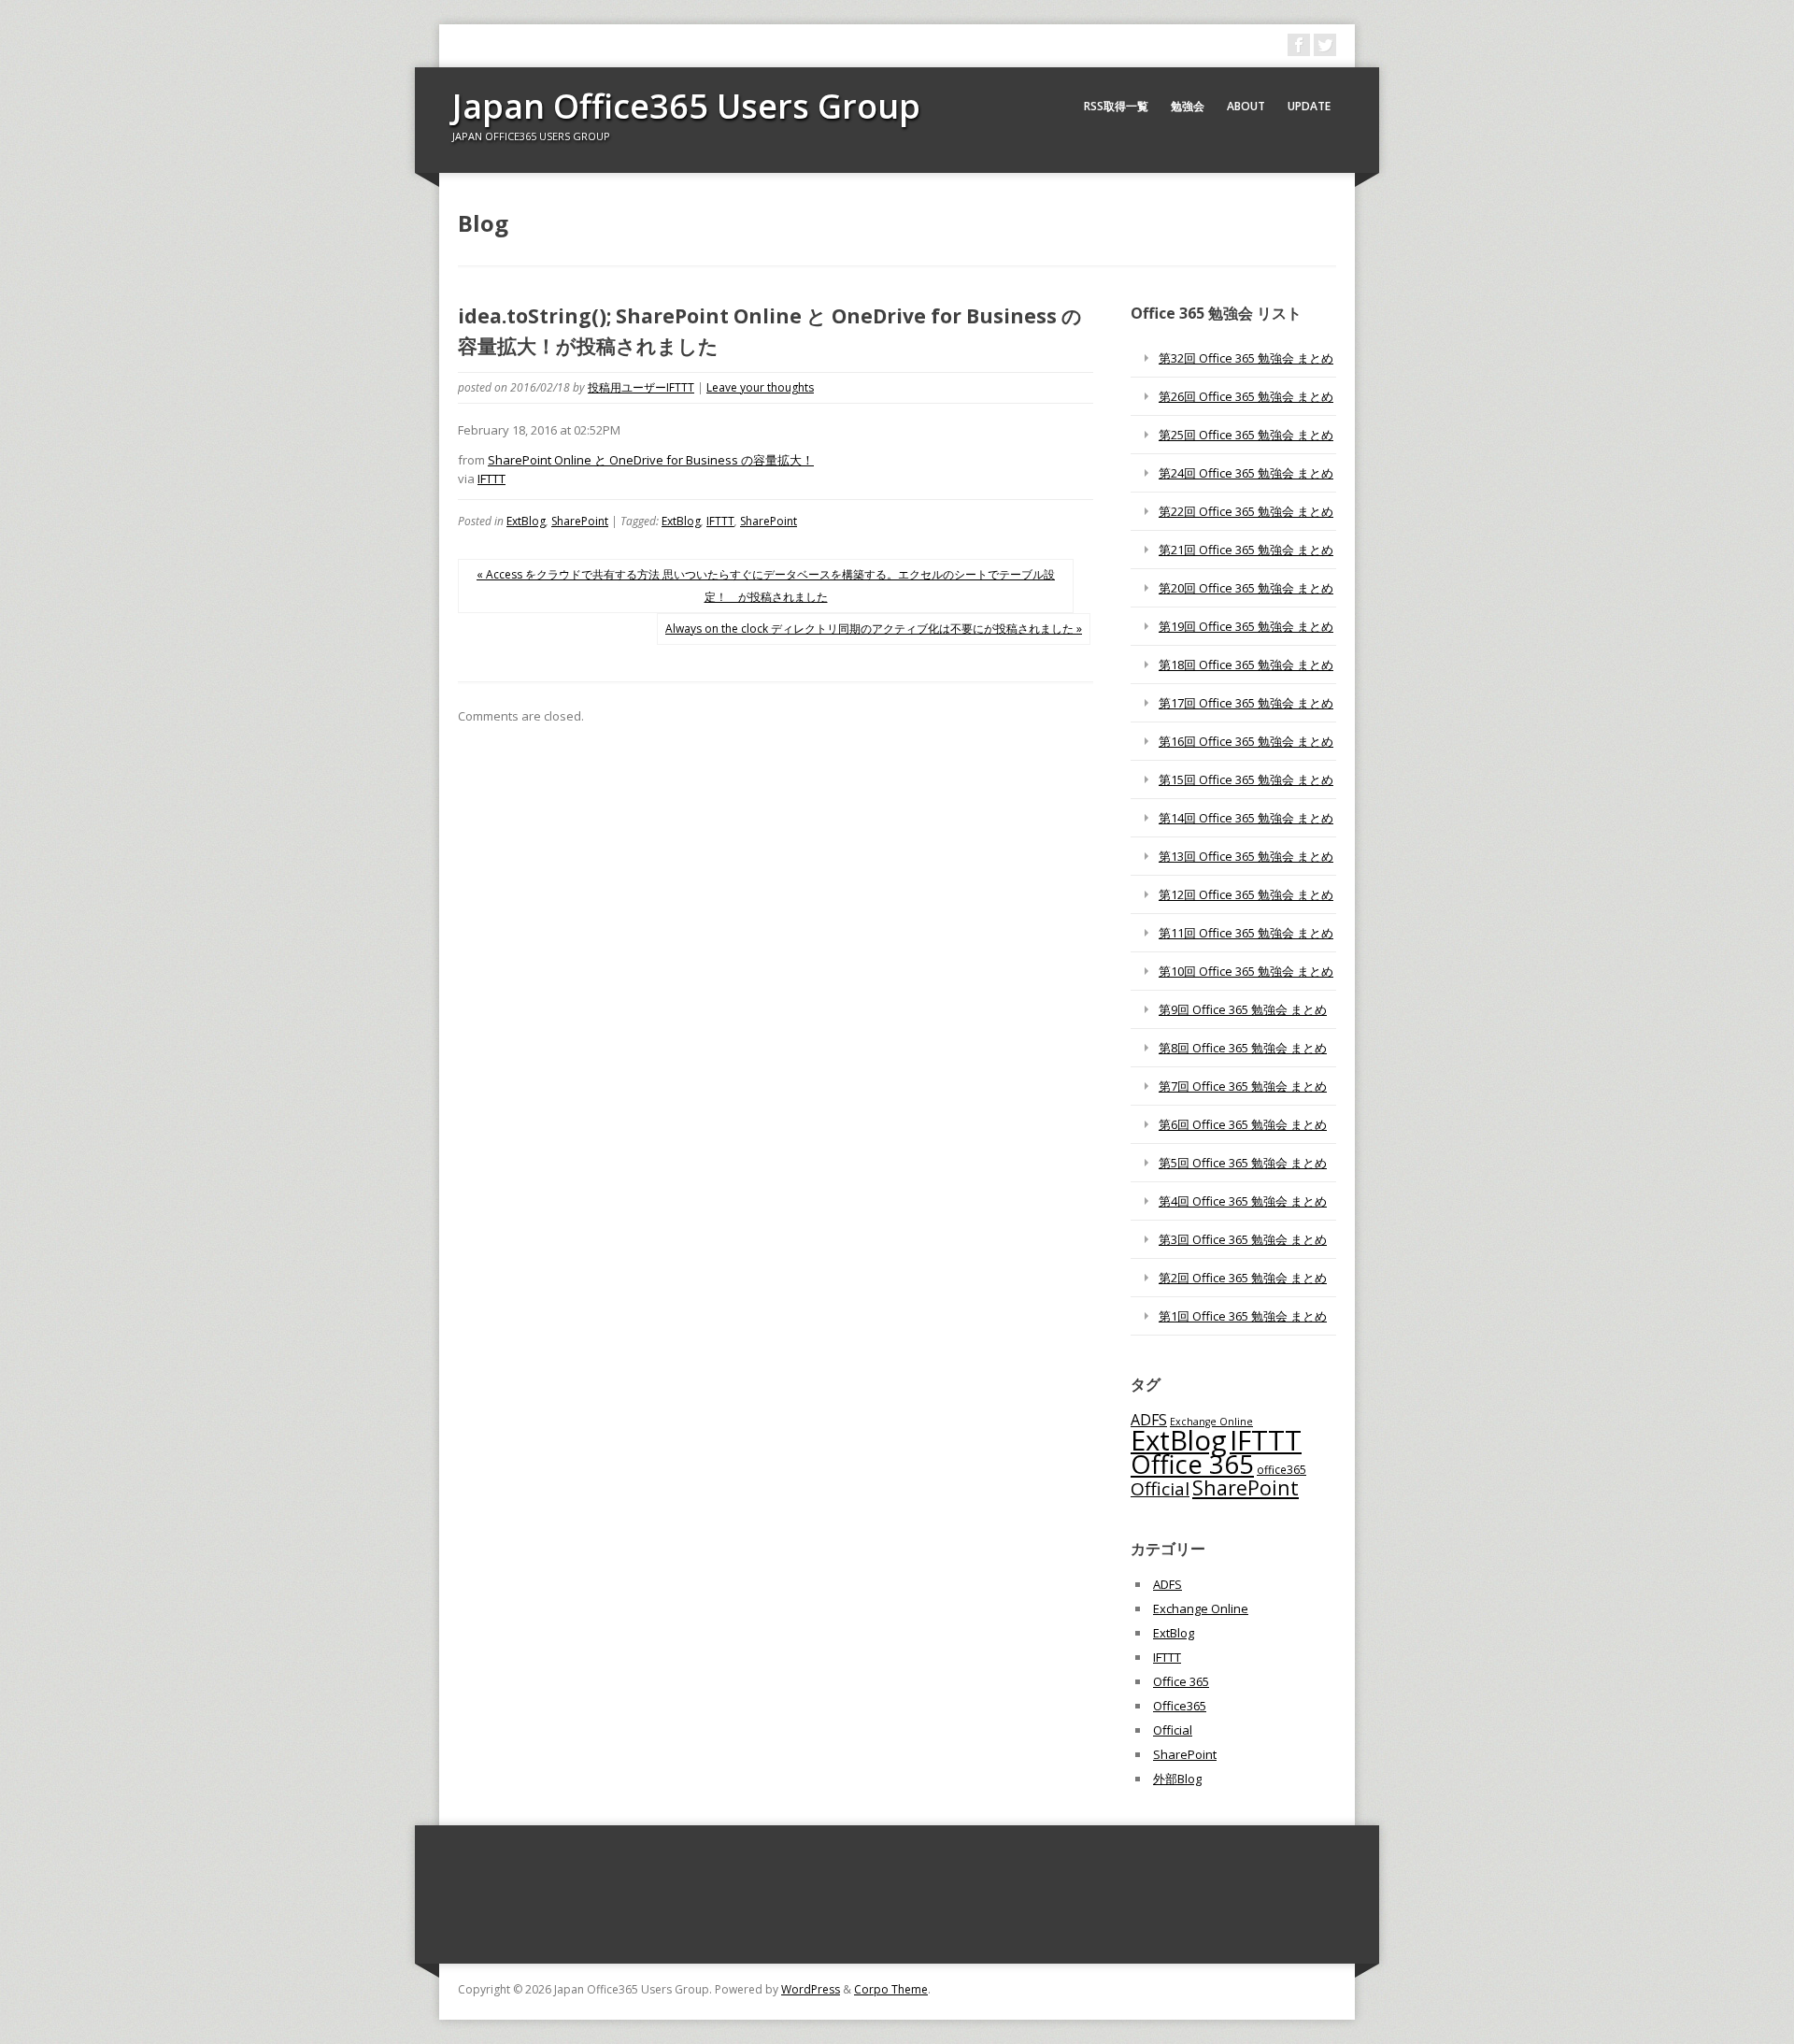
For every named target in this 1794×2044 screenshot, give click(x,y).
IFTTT (491, 479)
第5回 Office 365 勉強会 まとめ (1243, 1163)
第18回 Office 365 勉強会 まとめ (1246, 665)
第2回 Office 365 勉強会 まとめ (1243, 1278)
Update (1309, 106)
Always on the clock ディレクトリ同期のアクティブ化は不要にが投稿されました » (874, 629)
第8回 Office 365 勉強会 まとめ (1243, 1048)
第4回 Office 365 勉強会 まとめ (1243, 1201)
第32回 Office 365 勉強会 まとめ (1246, 358)
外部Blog (1177, 1779)
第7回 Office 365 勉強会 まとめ (1243, 1086)
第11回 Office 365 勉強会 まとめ (1246, 933)
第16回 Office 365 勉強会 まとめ (1246, 741)
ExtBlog (526, 521)
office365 (1281, 1469)
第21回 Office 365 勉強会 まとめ (1246, 550)
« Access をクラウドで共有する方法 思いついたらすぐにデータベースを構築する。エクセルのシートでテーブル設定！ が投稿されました (766, 586)
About (1246, 106)
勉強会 (1188, 106)
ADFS (1149, 1420)
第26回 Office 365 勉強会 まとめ (1246, 396)
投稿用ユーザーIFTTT (641, 387)
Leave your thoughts (760, 387)
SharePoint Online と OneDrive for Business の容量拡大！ (651, 460)
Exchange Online (1201, 1608)
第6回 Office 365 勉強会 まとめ (1243, 1124)
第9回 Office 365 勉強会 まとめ (1243, 1009)
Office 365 (1192, 1464)
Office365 (1180, 1706)
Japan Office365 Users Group (686, 106)
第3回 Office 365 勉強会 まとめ (1243, 1239)
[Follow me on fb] (1299, 45)
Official (1160, 1489)
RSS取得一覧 (1116, 106)
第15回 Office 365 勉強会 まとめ (1246, 779)
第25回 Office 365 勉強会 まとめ (1246, 435)
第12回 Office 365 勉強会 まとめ (1246, 894)
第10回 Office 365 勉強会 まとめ (1246, 971)
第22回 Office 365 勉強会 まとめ (1246, 511)
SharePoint (580, 521)
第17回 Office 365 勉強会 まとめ (1246, 703)
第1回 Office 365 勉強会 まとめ (1243, 1316)
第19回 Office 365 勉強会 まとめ (1246, 626)
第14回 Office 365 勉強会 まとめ (1246, 818)
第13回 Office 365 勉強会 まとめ (1246, 856)
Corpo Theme (891, 1989)
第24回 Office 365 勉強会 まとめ (1246, 473)
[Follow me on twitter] (1325, 45)
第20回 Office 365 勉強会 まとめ (1246, 588)
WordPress (811, 1989)
